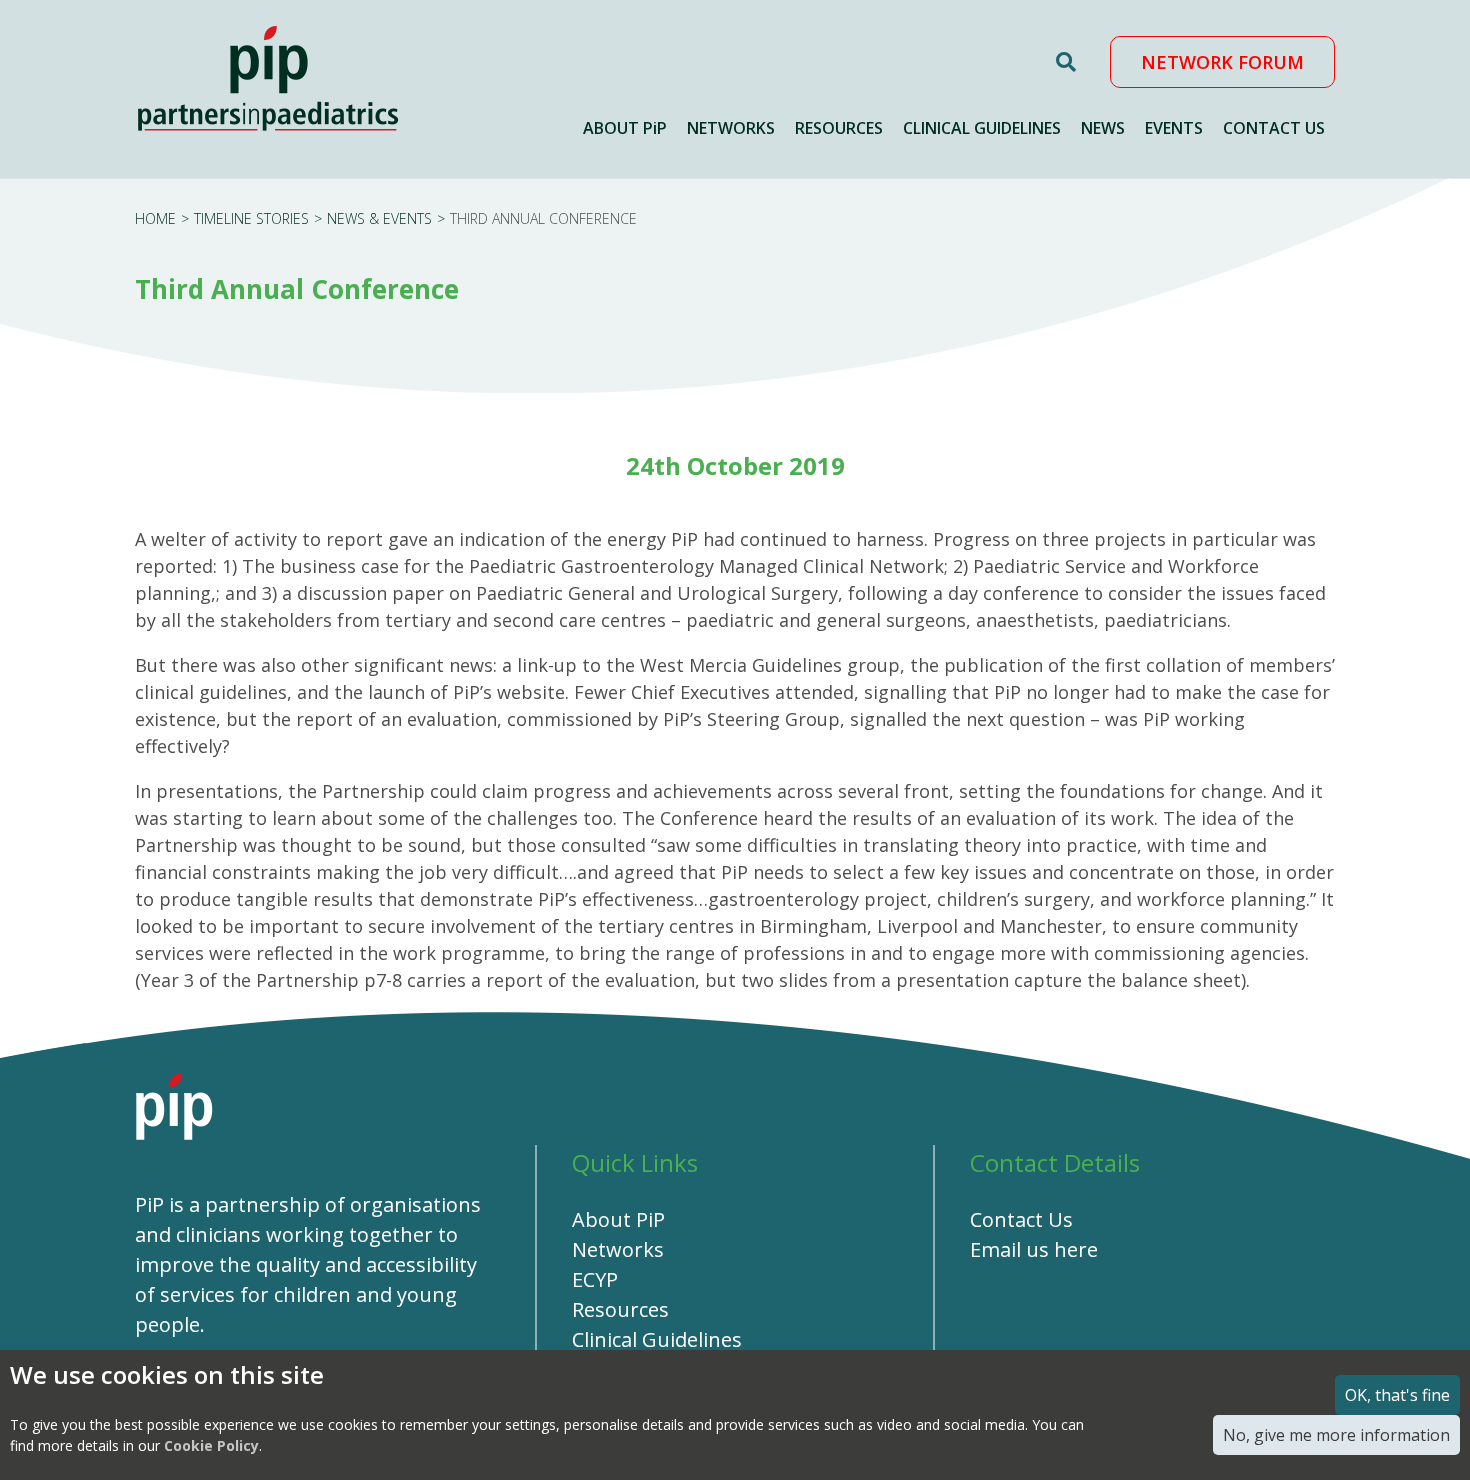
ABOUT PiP (625, 128)
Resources (620, 1309)
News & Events (379, 218)
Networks (618, 1249)
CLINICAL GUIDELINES (982, 128)
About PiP (618, 1219)
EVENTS (1174, 128)
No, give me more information (1336, 1435)
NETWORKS (731, 128)
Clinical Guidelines (657, 1339)
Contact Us (1021, 1219)
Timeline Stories (251, 218)
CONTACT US (1274, 128)
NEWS (1103, 128)
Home (155, 218)
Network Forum (1222, 62)
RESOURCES (839, 128)
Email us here (1034, 1249)
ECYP (595, 1279)
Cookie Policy (211, 1445)
